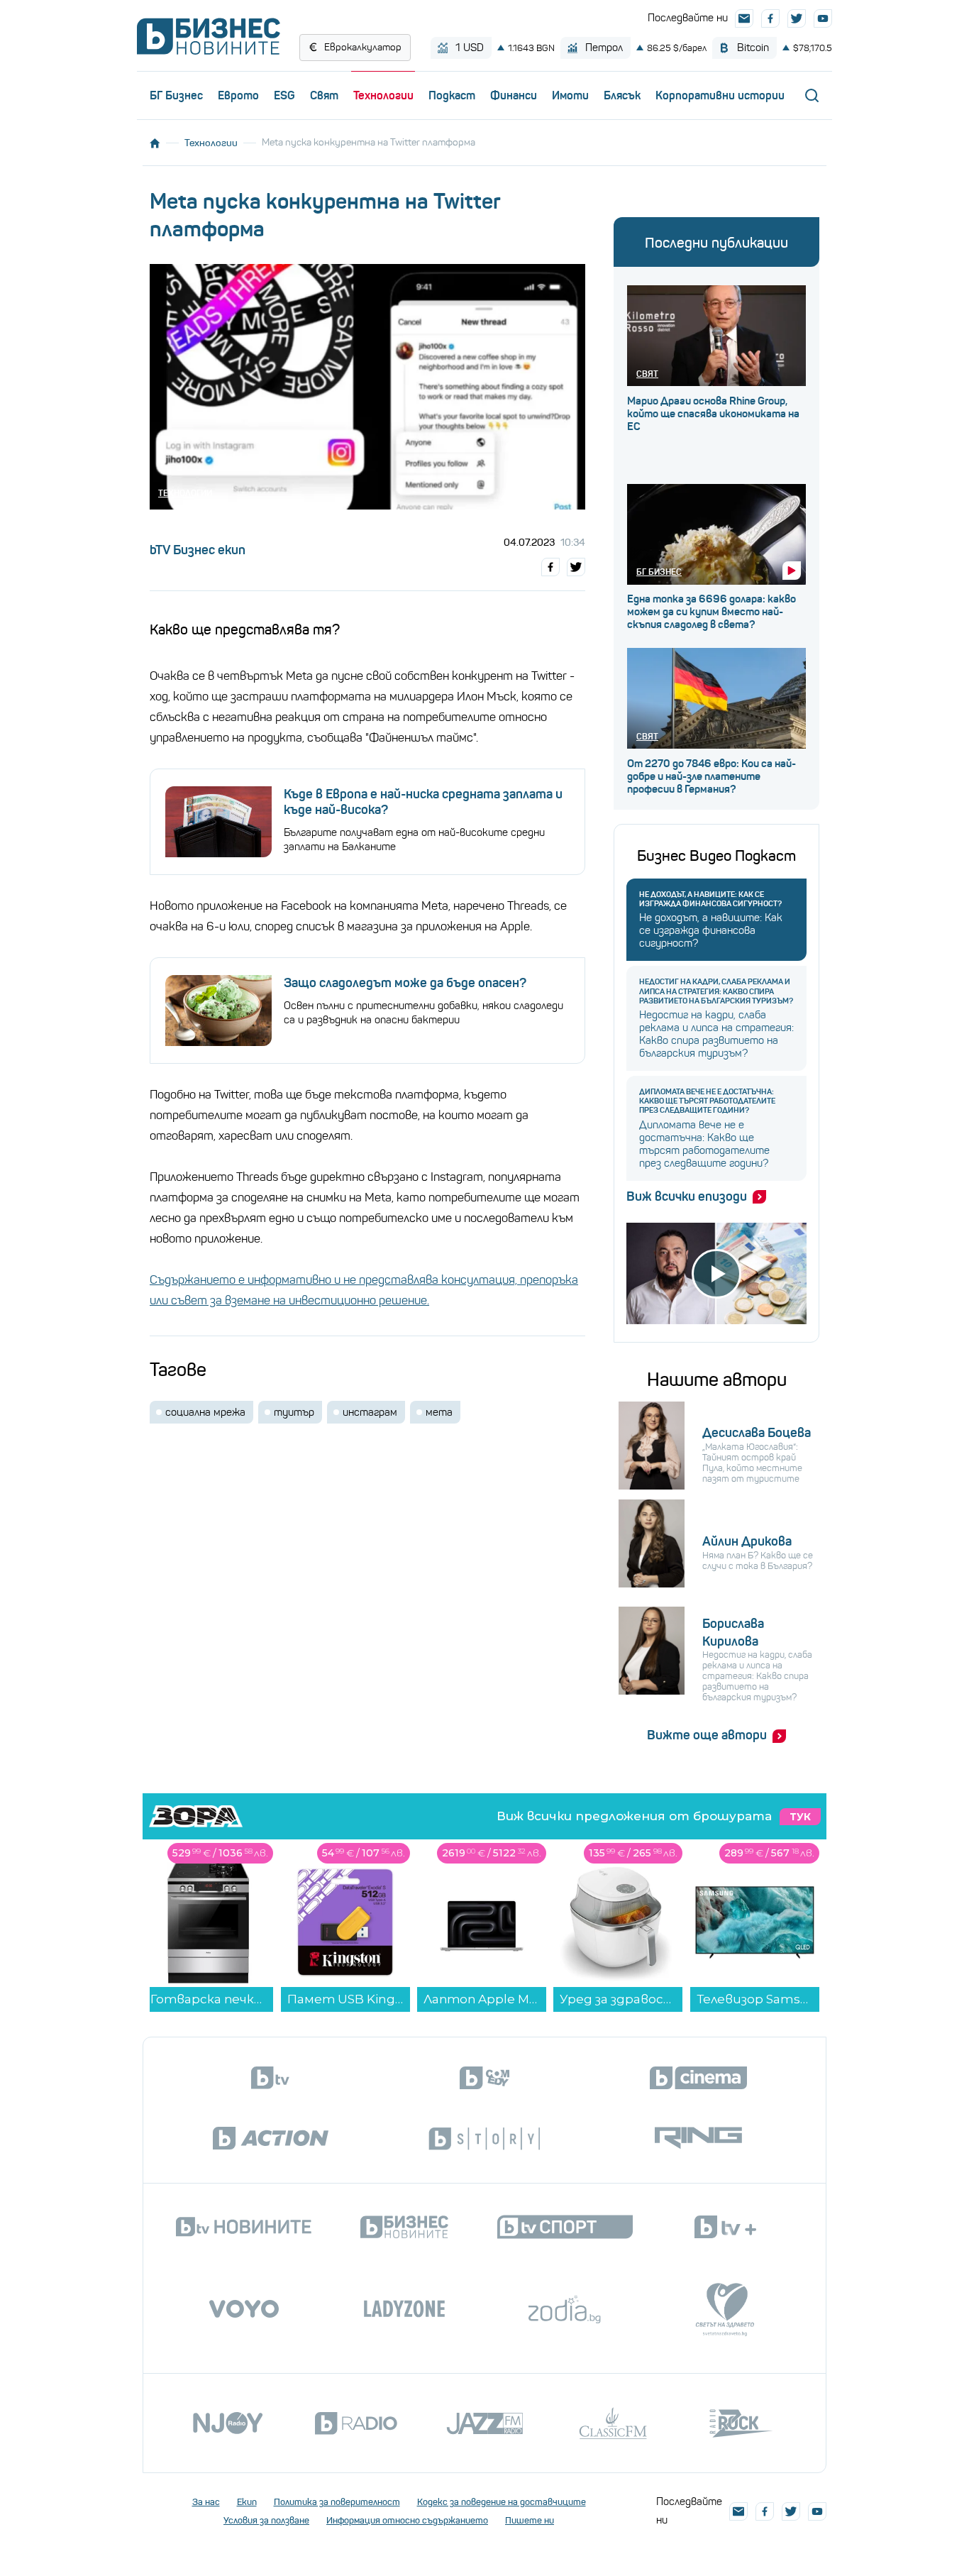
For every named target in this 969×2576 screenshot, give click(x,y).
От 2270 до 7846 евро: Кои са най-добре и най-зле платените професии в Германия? (711, 776)
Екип (247, 2502)
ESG (284, 95)
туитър (294, 1412)
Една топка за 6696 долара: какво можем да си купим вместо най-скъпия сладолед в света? (711, 612)
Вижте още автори (707, 1735)
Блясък (622, 95)
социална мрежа (205, 1412)
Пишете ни (530, 2520)
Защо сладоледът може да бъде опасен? (405, 983)
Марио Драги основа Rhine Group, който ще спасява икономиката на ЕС (713, 414)
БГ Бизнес (176, 95)
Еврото (238, 95)
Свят (324, 95)
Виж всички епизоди (687, 1196)
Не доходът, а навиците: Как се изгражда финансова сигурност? (710, 899)
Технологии (383, 95)
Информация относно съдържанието (407, 2520)
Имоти (570, 95)
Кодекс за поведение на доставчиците (502, 2502)
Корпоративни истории (720, 95)
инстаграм (370, 1412)
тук (800, 1817)
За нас (206, 2502)
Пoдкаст (452, 95)
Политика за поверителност (337, 2502)
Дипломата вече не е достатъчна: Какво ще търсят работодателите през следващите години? (707, 1101)
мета (439, 1412)
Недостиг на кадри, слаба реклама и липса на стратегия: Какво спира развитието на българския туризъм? (716, 991)
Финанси (514, 95)
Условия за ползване (266, 2520)
